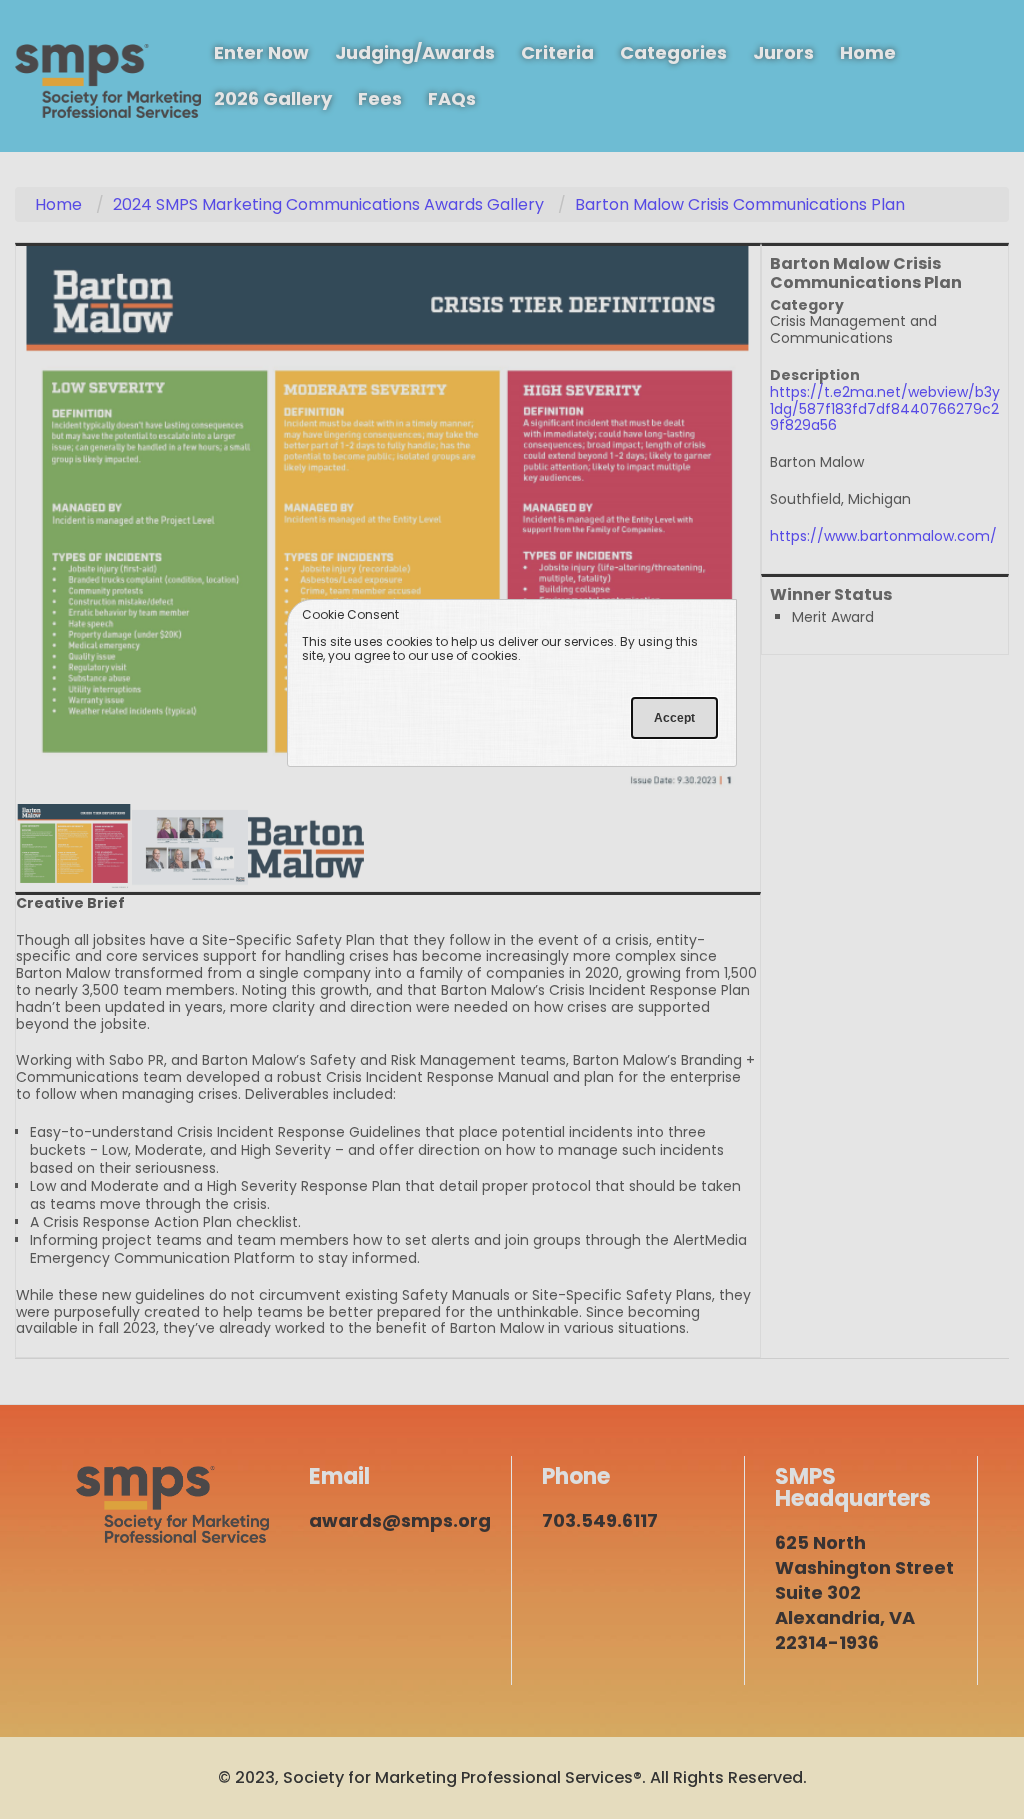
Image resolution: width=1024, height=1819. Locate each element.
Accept (674, 718)
